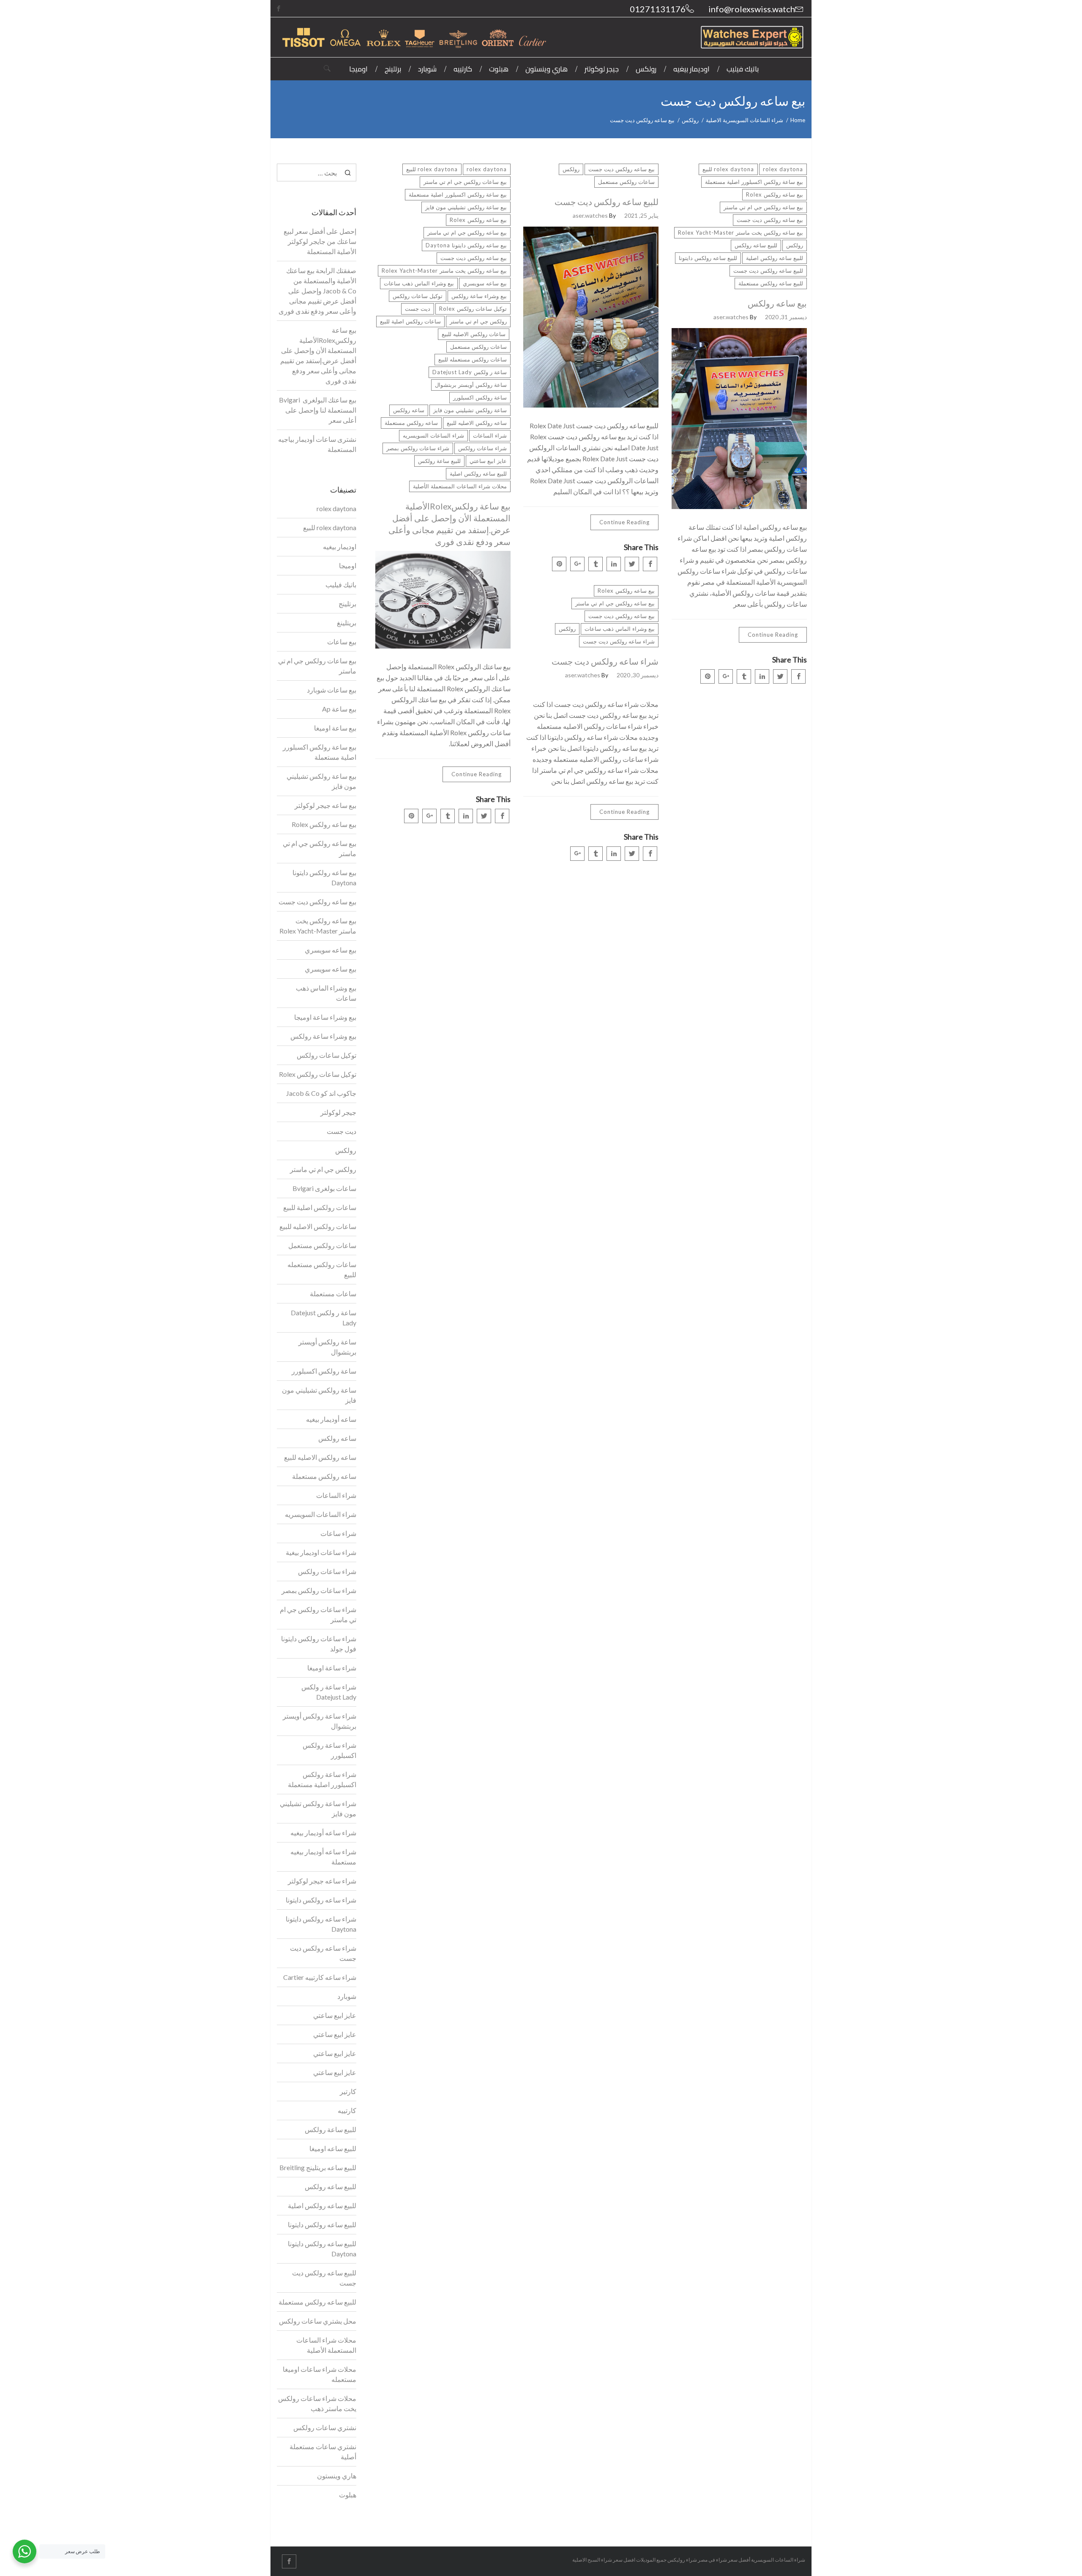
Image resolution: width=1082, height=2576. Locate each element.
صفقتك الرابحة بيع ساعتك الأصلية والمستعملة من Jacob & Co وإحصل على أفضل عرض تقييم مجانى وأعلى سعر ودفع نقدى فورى (317, 291)
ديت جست (418, 309)
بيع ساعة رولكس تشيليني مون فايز (466, 207)
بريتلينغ (347, 623)
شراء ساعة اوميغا (332, 1668)
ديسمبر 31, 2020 (786, 317)
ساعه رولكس (409, 410)
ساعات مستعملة (333, 1293)
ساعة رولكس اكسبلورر (480, 397)
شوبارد (347, 1996)
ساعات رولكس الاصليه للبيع (474, 334)
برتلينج (347, 604)
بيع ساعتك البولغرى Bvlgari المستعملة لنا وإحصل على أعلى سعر (318, 410)
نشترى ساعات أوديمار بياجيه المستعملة (317, 444)
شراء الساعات (490, 435)
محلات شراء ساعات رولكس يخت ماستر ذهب (317, 2403)
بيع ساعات (342, 642)
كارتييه (347, 2110)
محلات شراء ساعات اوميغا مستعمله (320, 2374)
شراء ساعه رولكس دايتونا (321, 1900)
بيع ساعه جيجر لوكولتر (325, 805)
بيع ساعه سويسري (485, 283)
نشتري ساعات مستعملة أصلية (323, 2451)
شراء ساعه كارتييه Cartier (320, 1977)
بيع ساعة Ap (339, 709)
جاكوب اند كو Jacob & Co (321, 1093)
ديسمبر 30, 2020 (638, 675)
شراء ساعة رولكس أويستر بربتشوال (320, 1721)
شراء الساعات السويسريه (433, 435)
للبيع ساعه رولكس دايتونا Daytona (322, 2249)
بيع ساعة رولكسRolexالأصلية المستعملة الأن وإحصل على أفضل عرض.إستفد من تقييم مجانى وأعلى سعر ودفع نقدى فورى (449, 524)
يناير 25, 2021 (641, 215)
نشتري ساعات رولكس (325, 2427)
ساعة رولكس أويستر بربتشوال (471, 385)
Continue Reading (477, 774)
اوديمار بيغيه (340, 546)
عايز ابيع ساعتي (488, 461)
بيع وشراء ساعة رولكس (479, 296)
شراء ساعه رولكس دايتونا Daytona (321, 1924)
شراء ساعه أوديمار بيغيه (323, 1833)
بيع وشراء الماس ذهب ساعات (419, 283)
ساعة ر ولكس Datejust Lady (470, 372)
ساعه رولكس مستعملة (411, 423)
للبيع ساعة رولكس (439, 461)
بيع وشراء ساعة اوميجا (325, 1017)
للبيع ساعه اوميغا (333, 2148)
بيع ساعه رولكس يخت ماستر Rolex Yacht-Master (444, 271)
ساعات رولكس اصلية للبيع (410, 321)
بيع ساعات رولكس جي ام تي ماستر (465, 182)
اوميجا (348, 565)
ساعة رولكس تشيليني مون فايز (470, 410)
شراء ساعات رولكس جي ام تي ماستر (318, 1614)
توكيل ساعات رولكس (418, 296)
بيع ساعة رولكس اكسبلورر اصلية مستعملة (458, 194)
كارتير (348, 2091)
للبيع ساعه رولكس (756, 245)
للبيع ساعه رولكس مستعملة (771, 283)
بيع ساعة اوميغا (335, 728)
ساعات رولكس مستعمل (478, 347)
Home (798, 120)
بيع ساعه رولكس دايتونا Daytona (466, 245)
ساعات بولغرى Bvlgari (324, 1188)
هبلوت (348, 2495)
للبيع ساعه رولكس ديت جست (607, 202)
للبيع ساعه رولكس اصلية (478, 474)
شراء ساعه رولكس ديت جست (619, 641)
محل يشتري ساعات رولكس (318, 2321)
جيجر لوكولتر (338, 1112)
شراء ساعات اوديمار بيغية (321, 1552)
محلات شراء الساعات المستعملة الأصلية (460, 486)
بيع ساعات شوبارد (332, 690)
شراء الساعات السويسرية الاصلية (745, 120)
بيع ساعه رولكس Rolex (478, 220)
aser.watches (590, 215)
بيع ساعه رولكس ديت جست (474, 258)
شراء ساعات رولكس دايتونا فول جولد (319, 1644)
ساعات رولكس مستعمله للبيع (473, 359)
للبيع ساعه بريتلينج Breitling (318, 2167)
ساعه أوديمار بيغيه (331, 1419)
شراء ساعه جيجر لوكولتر (322, 1881)
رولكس (690, 120)
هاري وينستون (337, 2476)
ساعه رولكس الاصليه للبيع (477, 423)
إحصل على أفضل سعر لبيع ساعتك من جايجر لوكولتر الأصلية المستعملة (320, 241)
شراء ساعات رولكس (482, 448)
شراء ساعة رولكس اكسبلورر (329, 1750)
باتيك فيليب (341, 584)
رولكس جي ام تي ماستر (478, 321)
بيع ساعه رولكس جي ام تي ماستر (467, 233)
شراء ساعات (338, 1533)
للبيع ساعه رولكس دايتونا (708, 258)
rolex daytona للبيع (432, 169)
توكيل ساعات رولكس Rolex (473, 309)
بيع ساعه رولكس (777, 303)
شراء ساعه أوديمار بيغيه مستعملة (323, 1857)
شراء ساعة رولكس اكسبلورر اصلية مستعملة (322, 1779)
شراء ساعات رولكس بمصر (418, 448)
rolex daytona (487, 169)
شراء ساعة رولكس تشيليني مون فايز (318, 1808)
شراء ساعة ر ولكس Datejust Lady (329, 1692)
